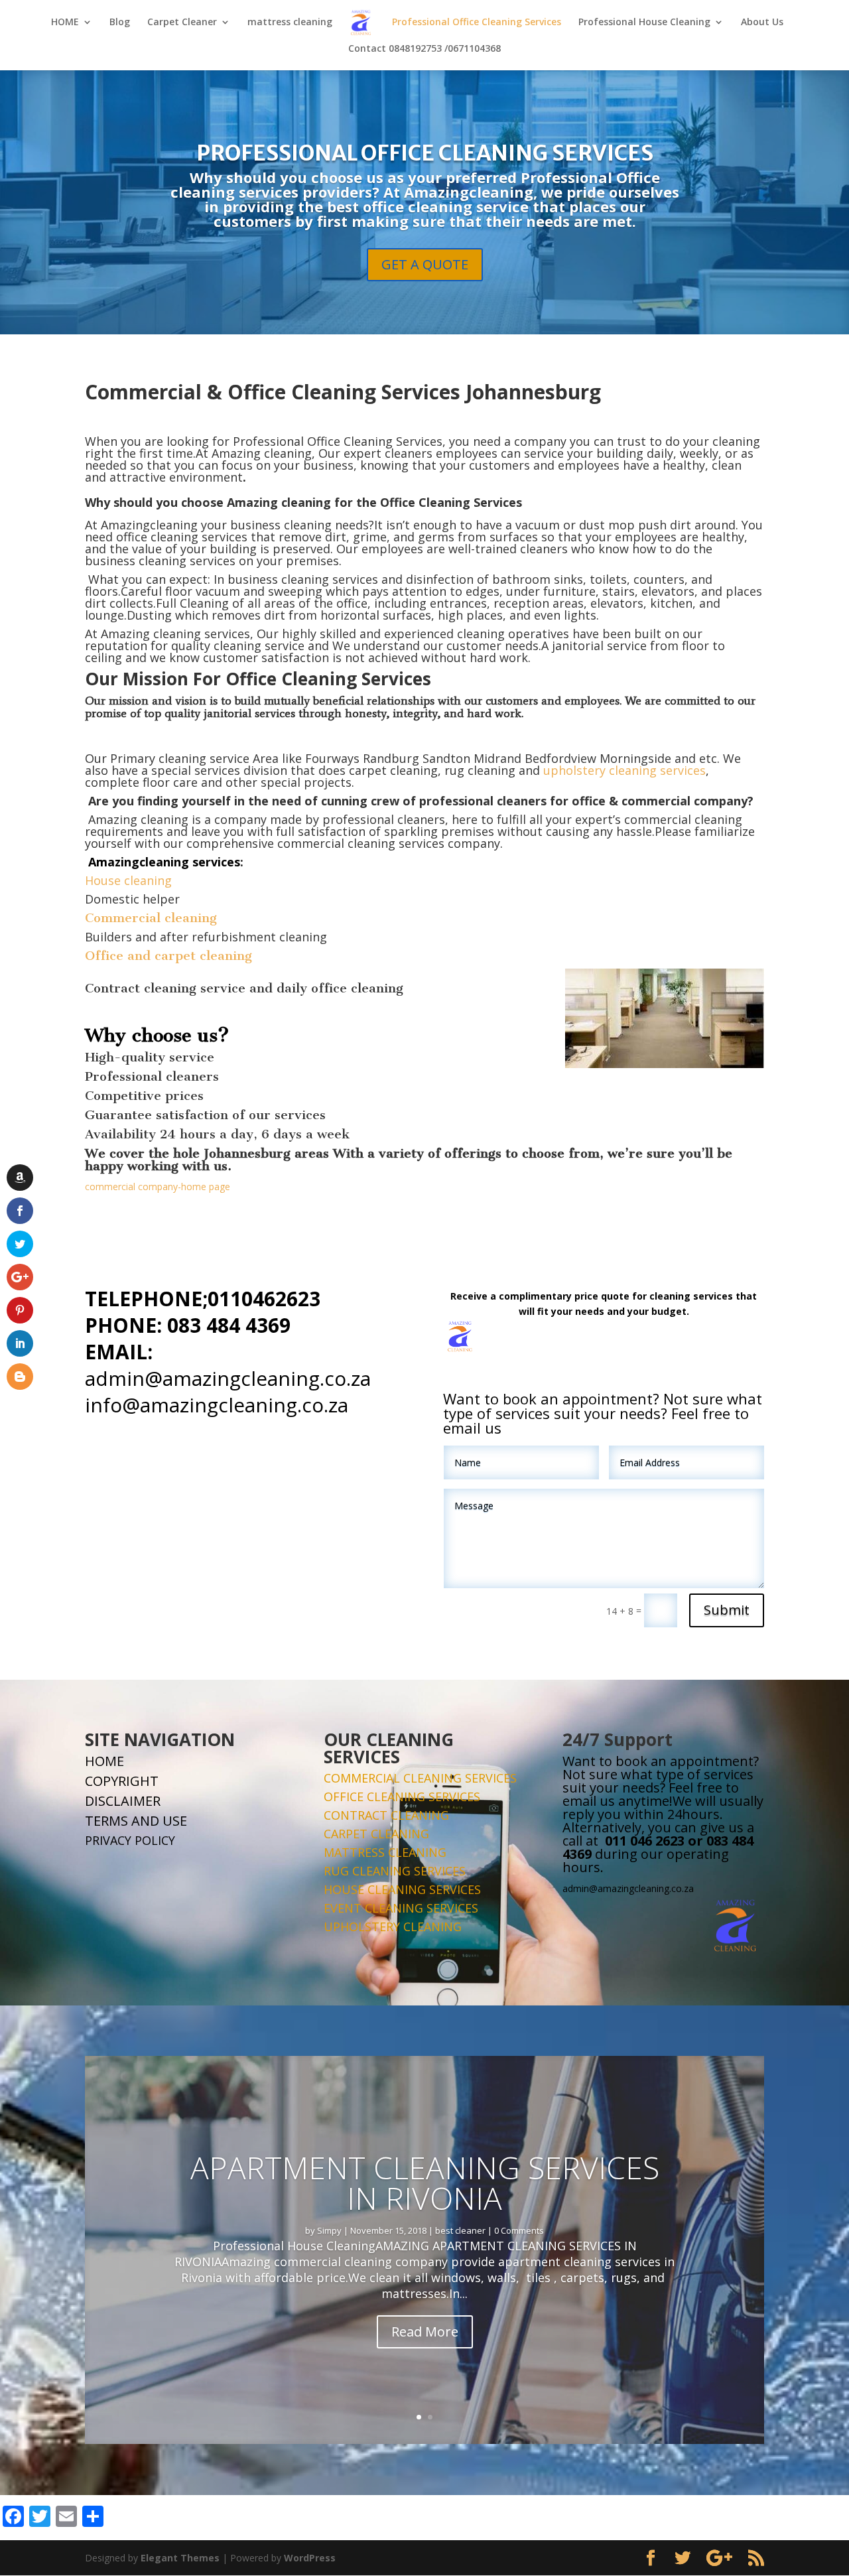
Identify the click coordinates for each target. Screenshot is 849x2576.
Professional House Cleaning (644, 23)
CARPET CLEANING (376, 1834)
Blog (120, 23)
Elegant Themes (180, 2558)
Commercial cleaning (151, 918)
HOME (65, 23)
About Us (762, 23)
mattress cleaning (290, 23)
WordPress (310, 2558)
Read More (425, 2332)
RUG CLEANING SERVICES (395, 1871)
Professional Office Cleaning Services (477, 23)
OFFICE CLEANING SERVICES (402, 1796)
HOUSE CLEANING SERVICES (402, 1889)
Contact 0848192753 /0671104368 (424, 49)
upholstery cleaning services (624, 770)
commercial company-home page (158, 1186)
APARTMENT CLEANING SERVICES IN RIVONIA (425, 2183)
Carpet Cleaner (182, 23)
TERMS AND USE (136, 1821)
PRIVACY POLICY (130, 1840)
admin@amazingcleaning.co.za (228, 1378)
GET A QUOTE (425, 264)
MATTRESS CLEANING (385, 1852)
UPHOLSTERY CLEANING (393, 1927)
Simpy (329, 2230)
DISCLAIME (119, 1801)
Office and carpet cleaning (168, 956)
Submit (727, 1610)
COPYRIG (112, 1781)
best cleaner (460, 2230)
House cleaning (128, 880)
